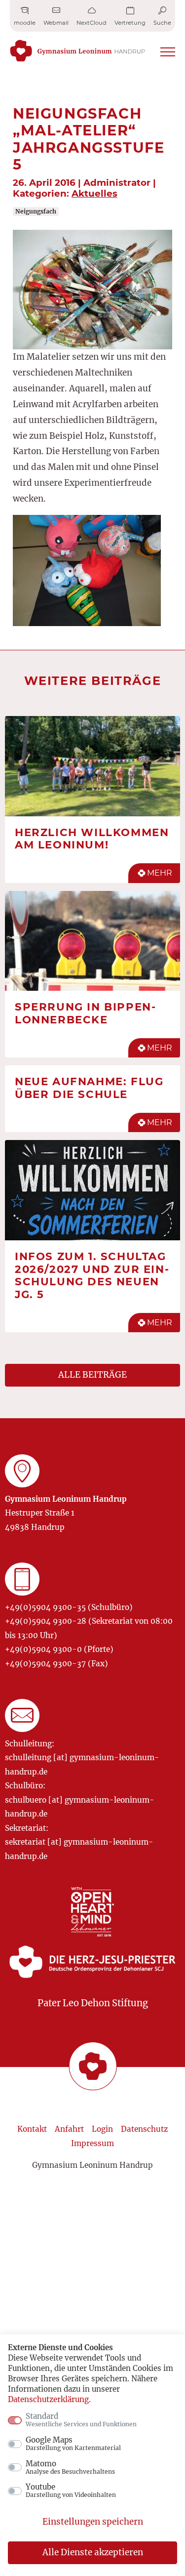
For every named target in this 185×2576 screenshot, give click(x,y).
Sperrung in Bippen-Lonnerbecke (85, 1013)
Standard (81, 2420)
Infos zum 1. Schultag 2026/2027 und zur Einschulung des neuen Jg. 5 (92, 1275)
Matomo (70, 2467)
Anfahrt (69, 2129)
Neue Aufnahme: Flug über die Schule (89, 1088)
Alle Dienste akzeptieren (93, 2552)
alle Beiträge (92, 1375)
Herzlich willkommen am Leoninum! (92, 839)
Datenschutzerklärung (48, 2399)
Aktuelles (94, 193)
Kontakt (32, 2129)
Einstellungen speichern (93, 2522)
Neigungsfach (36, 211)
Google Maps (73, 2444)
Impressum (92, 2143)
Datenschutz (144, 2129)
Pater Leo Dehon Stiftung (93, 2003)
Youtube (71, 2491)
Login (102, 2129)
